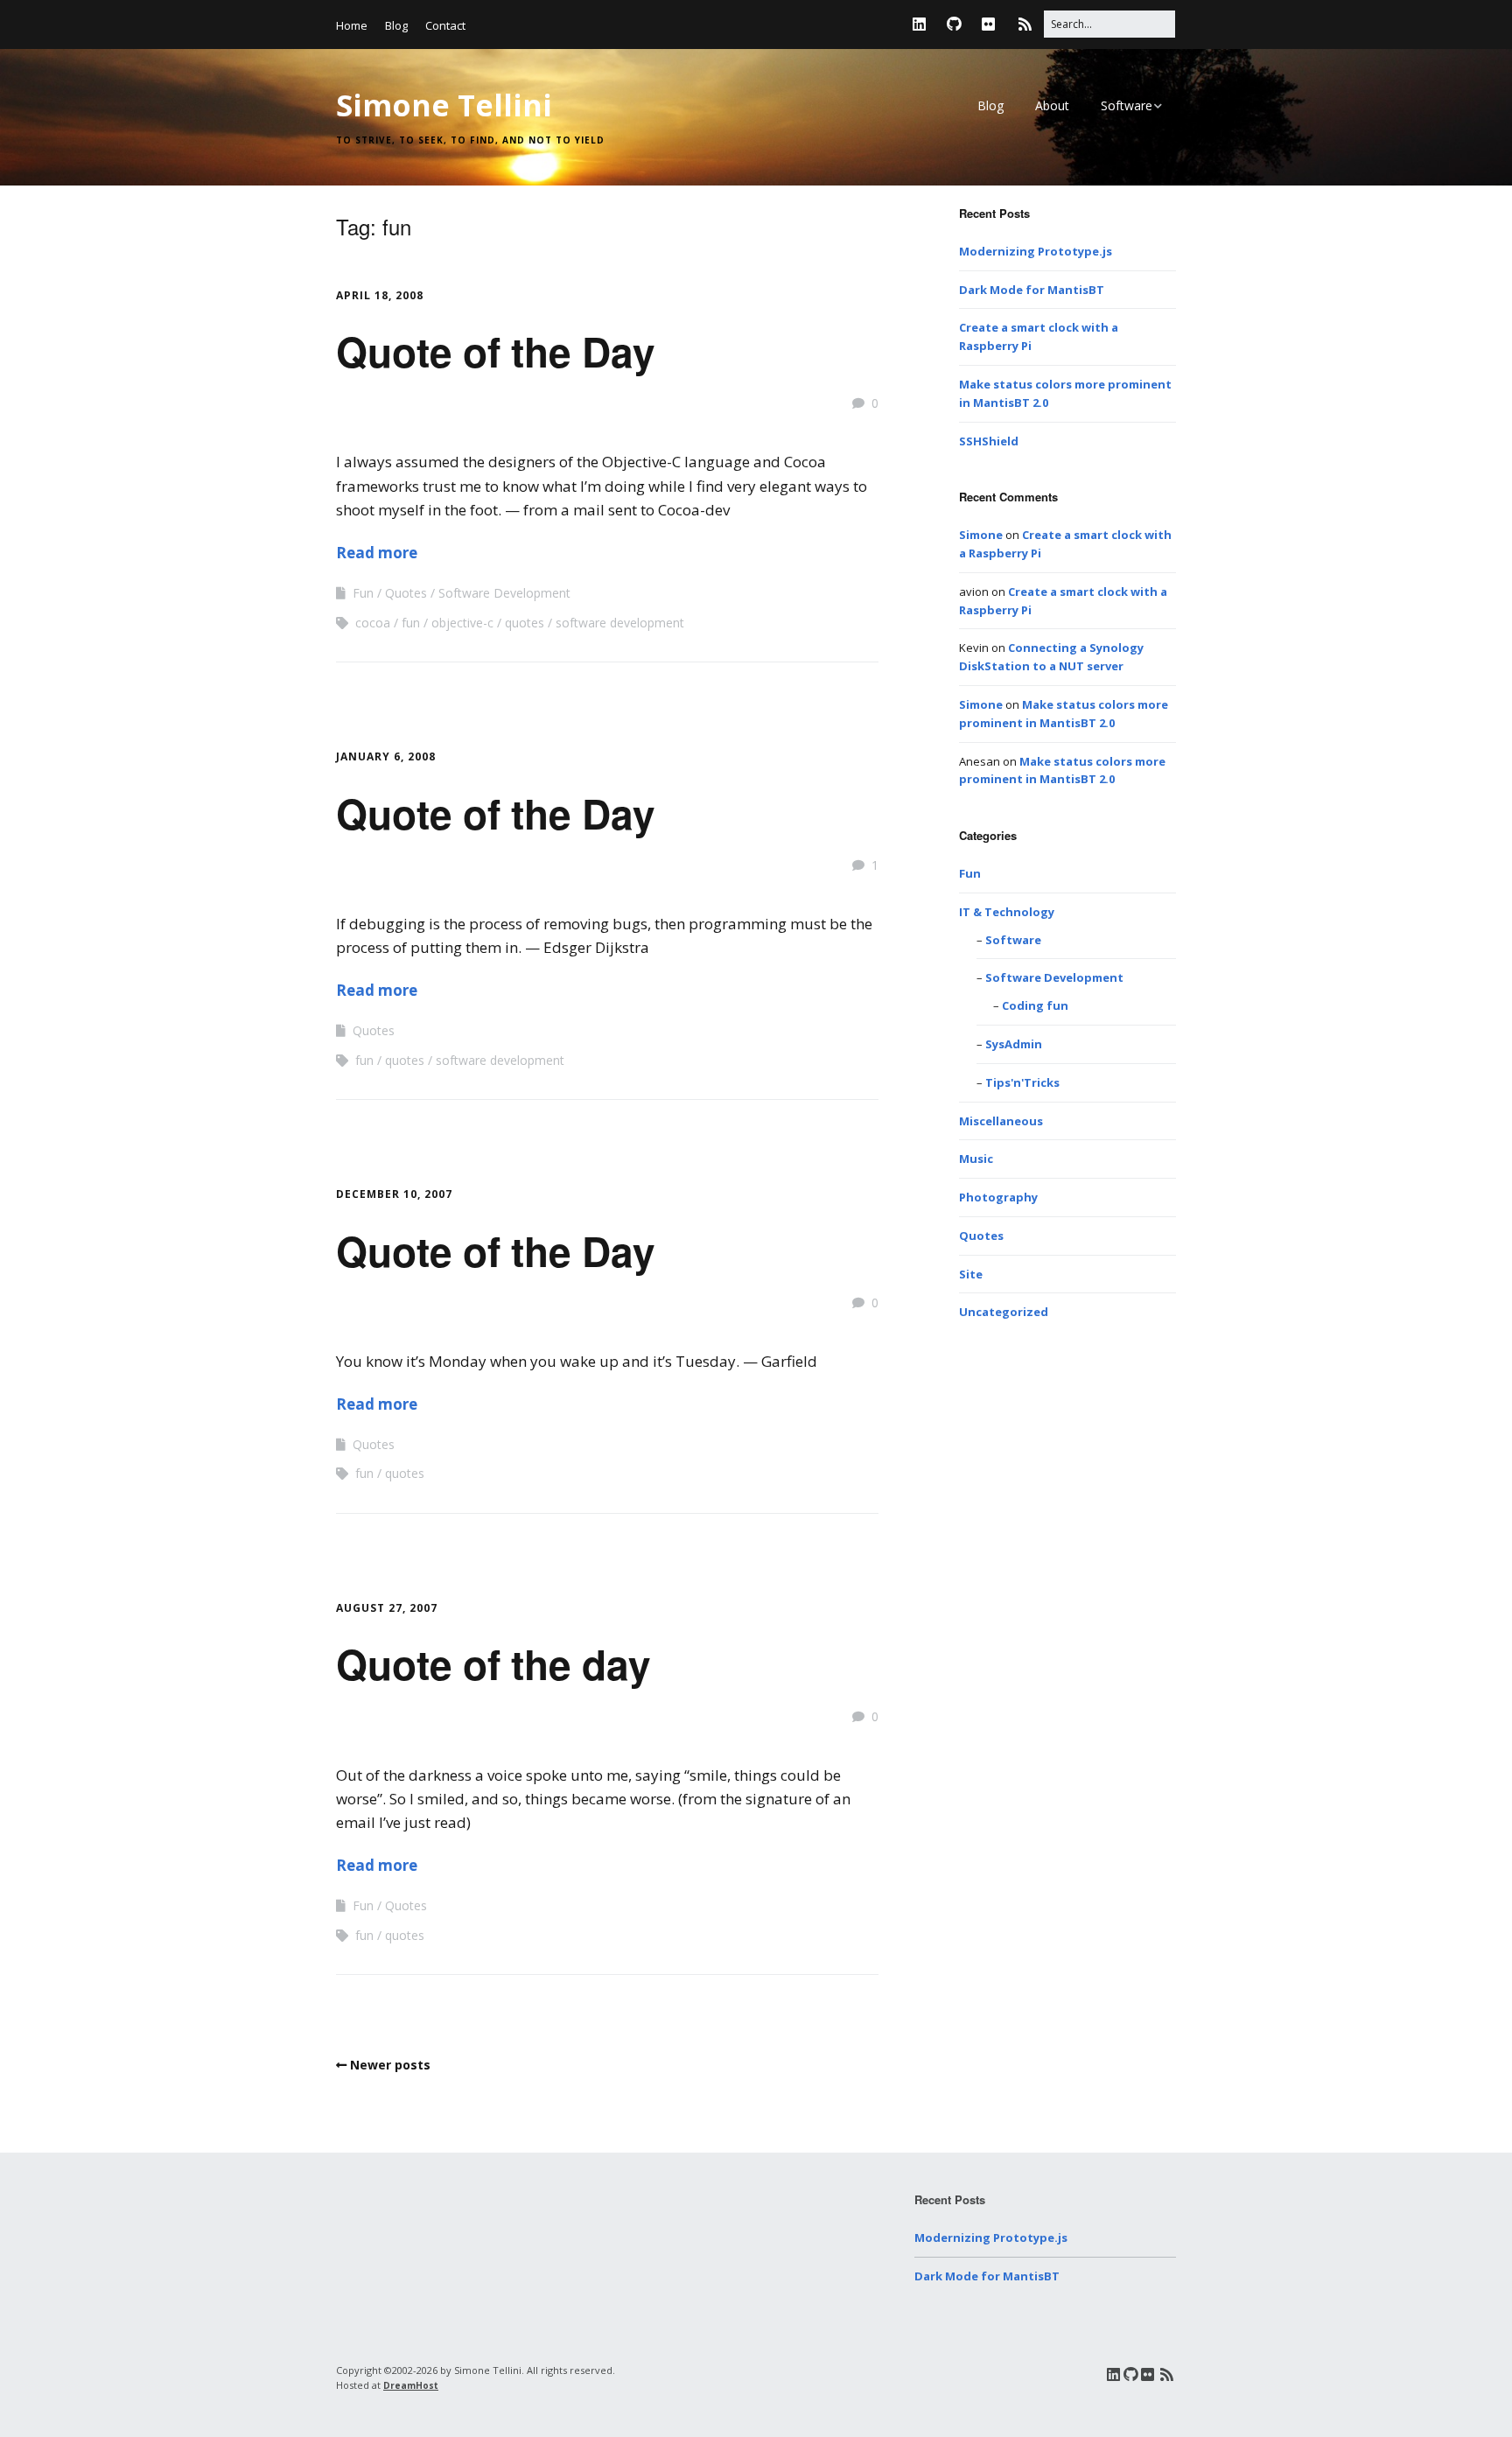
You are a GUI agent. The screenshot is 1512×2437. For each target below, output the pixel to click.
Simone (981, 535)
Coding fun (1035, 1005)
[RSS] (1025, 24)
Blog (396, 25)
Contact (445, 25)
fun (411, 623)
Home (352, 25)
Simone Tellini (444, 105)
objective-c (462, 623)
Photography (998, 1197)
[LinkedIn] (924, 24)
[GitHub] (954, 24)
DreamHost (411, 2385)
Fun (363, 593)
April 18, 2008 (380, 295)
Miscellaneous (1001, 1121)
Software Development (504, 593)
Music (976, 1159)
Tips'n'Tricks (1022, 1082)
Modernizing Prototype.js (1036, 251)
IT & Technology (1007, 912)
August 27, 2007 (387, 1608)
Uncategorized (1004, 1312)
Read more (377, 553)
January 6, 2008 (386, 756)
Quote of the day (493, 1663)
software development (620, 623)
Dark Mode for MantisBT (1032, 290)
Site (971, 1274)
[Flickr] (988, 24)
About (1052, 105)
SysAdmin (1014, 1044)
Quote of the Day (496, 351)
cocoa (373, 623)
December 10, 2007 (394, 1194)
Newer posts (390, 2065)
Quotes (406, 593)
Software (1127, 105)
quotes (525, 623)
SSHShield (989, 441)
